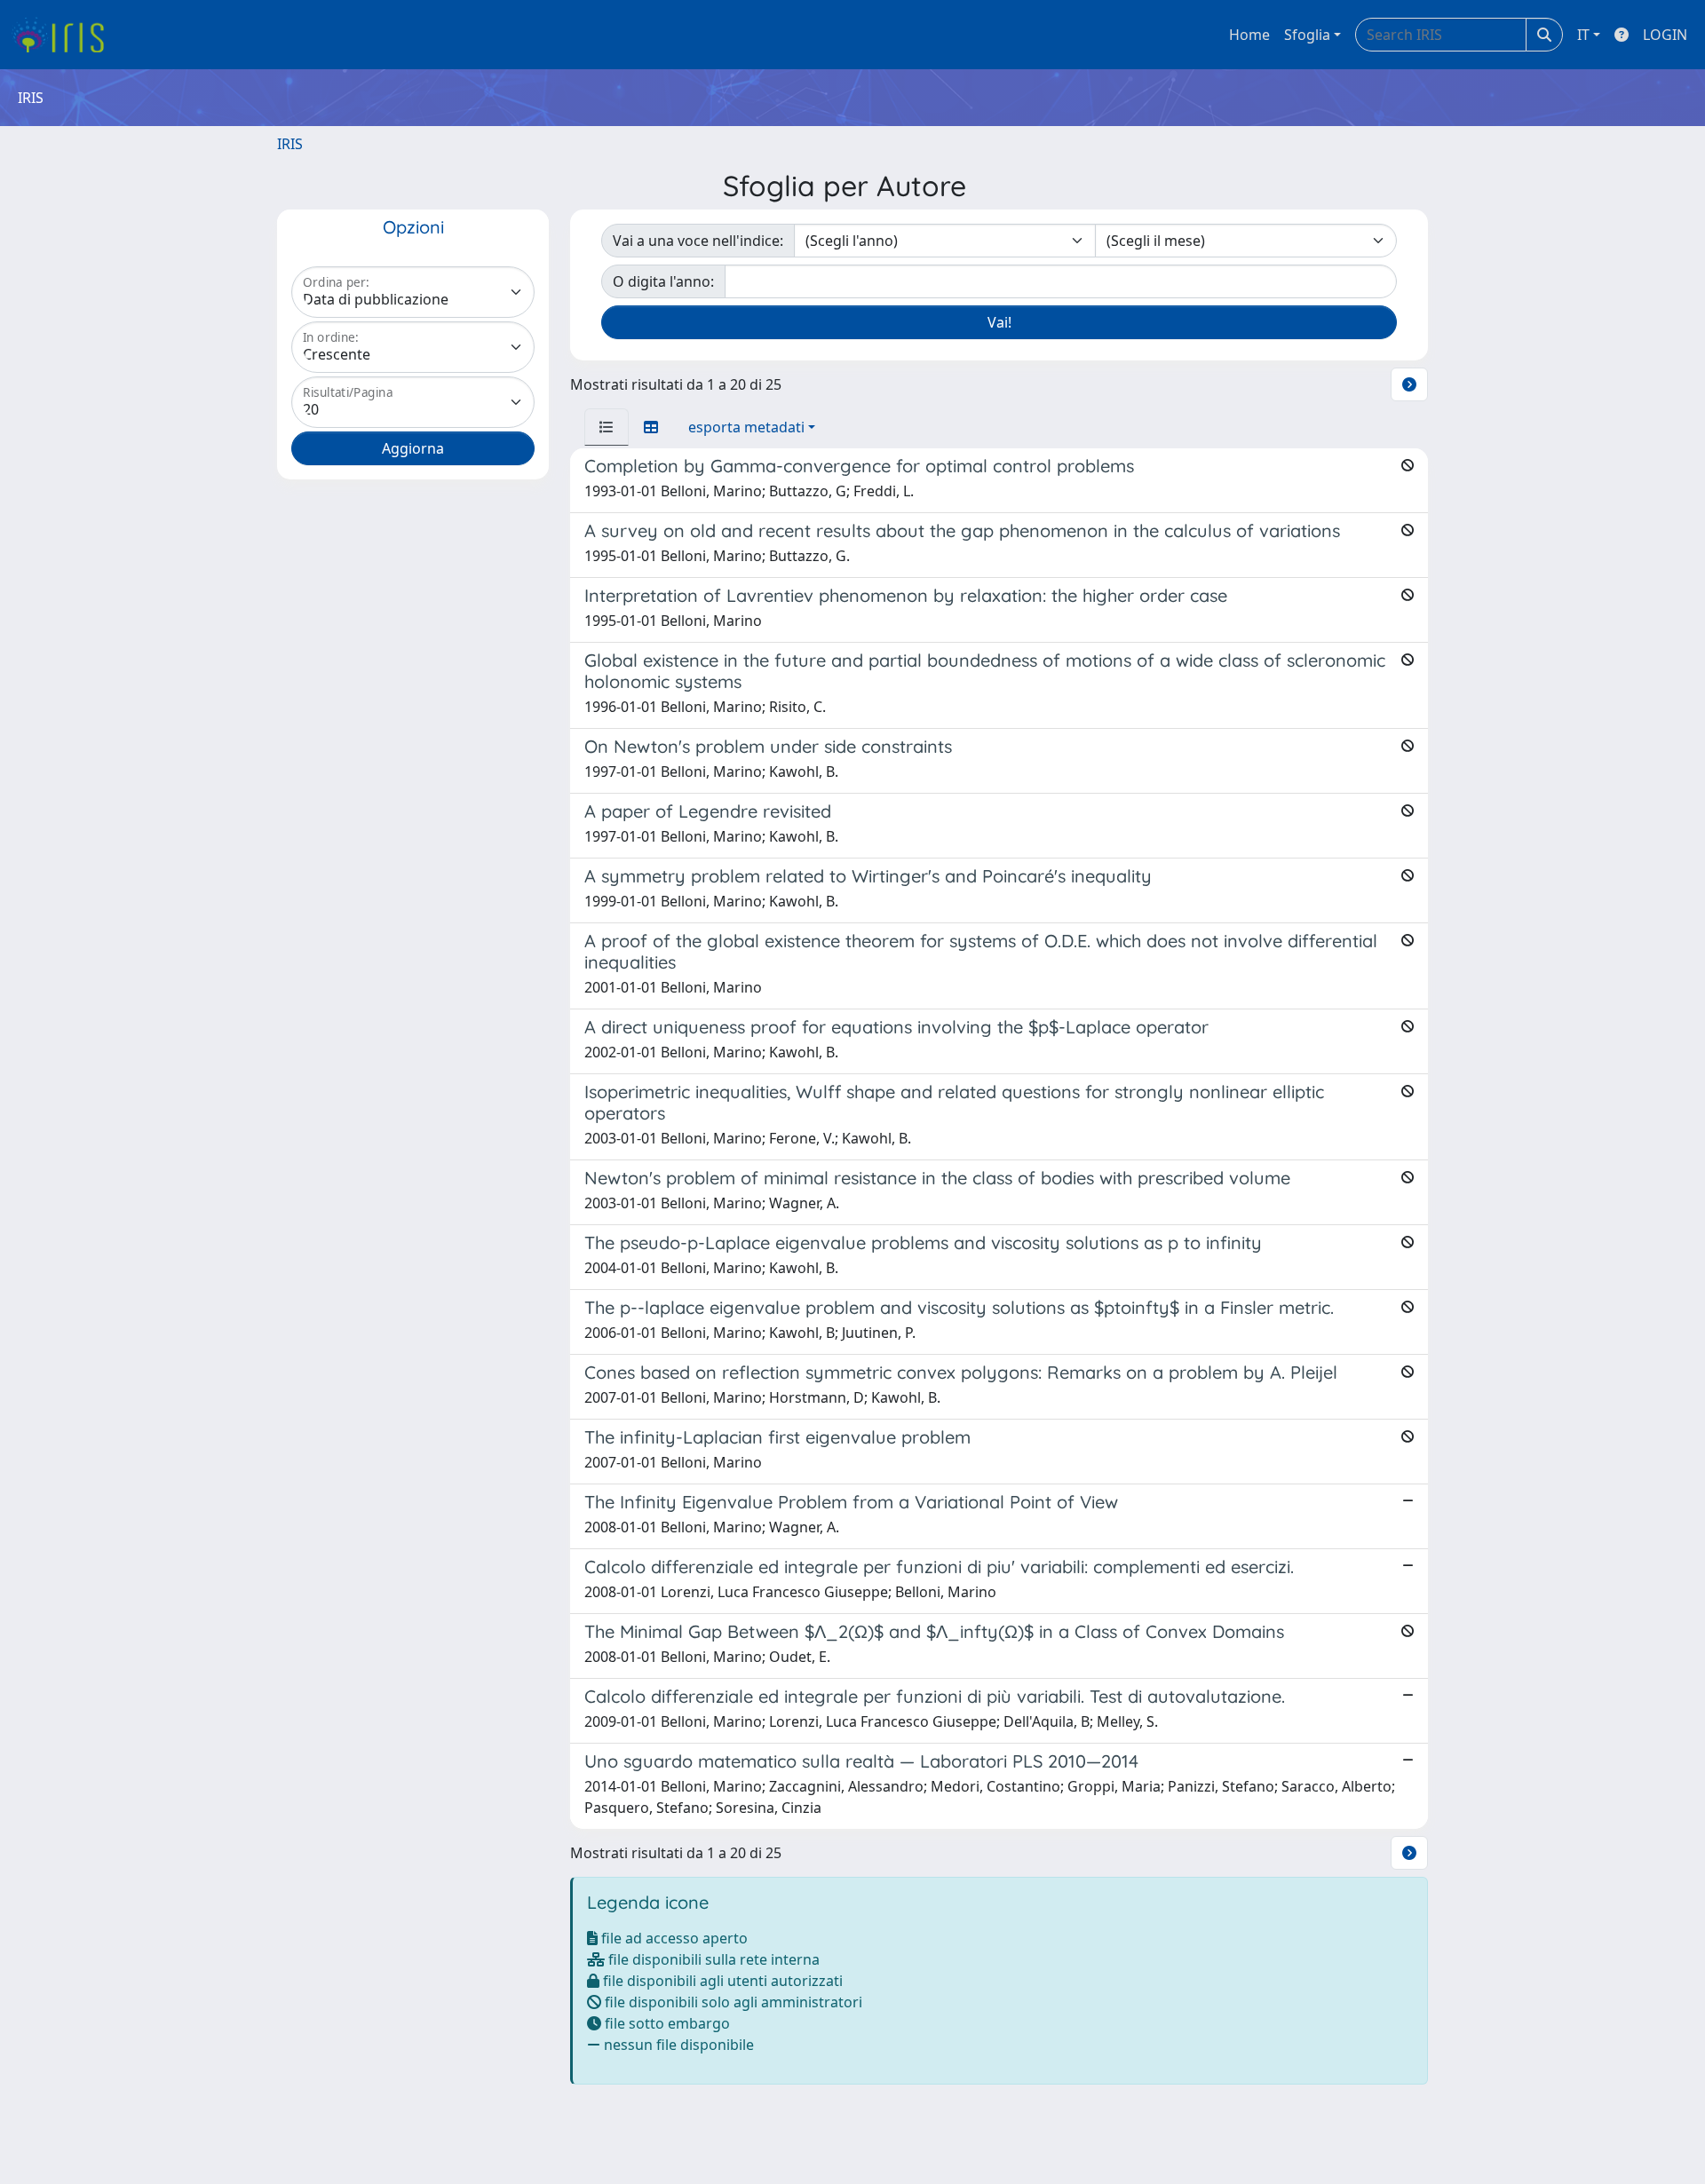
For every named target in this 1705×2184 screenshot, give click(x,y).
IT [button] (1583, 35)
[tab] (607, 427)
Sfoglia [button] (1307, 35)
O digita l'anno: (663, 281)
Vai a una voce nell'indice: (698, 241)
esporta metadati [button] (746, 427)
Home (1249, 35)
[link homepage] (64, 35)
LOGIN (1665, 35)
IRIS (290, 144)
